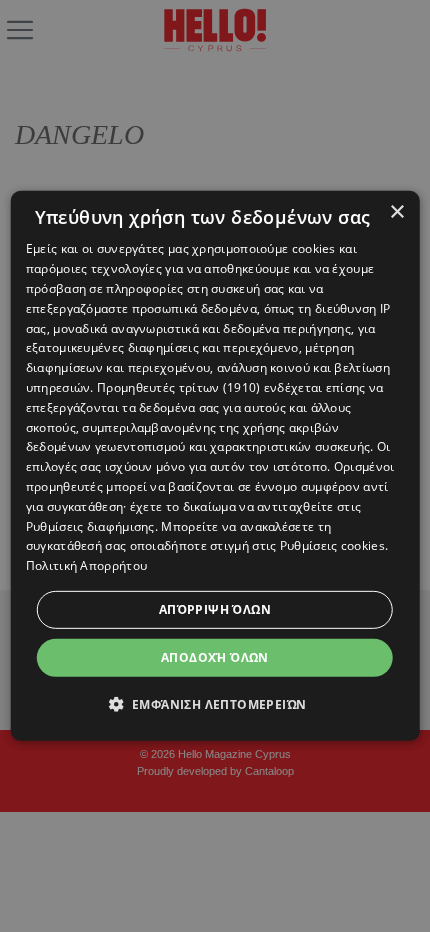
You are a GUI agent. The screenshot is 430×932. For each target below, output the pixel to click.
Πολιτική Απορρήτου (86, 565)
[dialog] (215, 466)
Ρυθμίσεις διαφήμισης (90, 525)
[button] (215, 704)
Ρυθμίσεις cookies (332, 545)
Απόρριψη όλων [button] (215, 609)
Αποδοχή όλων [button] (215, 657)
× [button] (396, 212)
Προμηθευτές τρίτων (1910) (179, 387)
